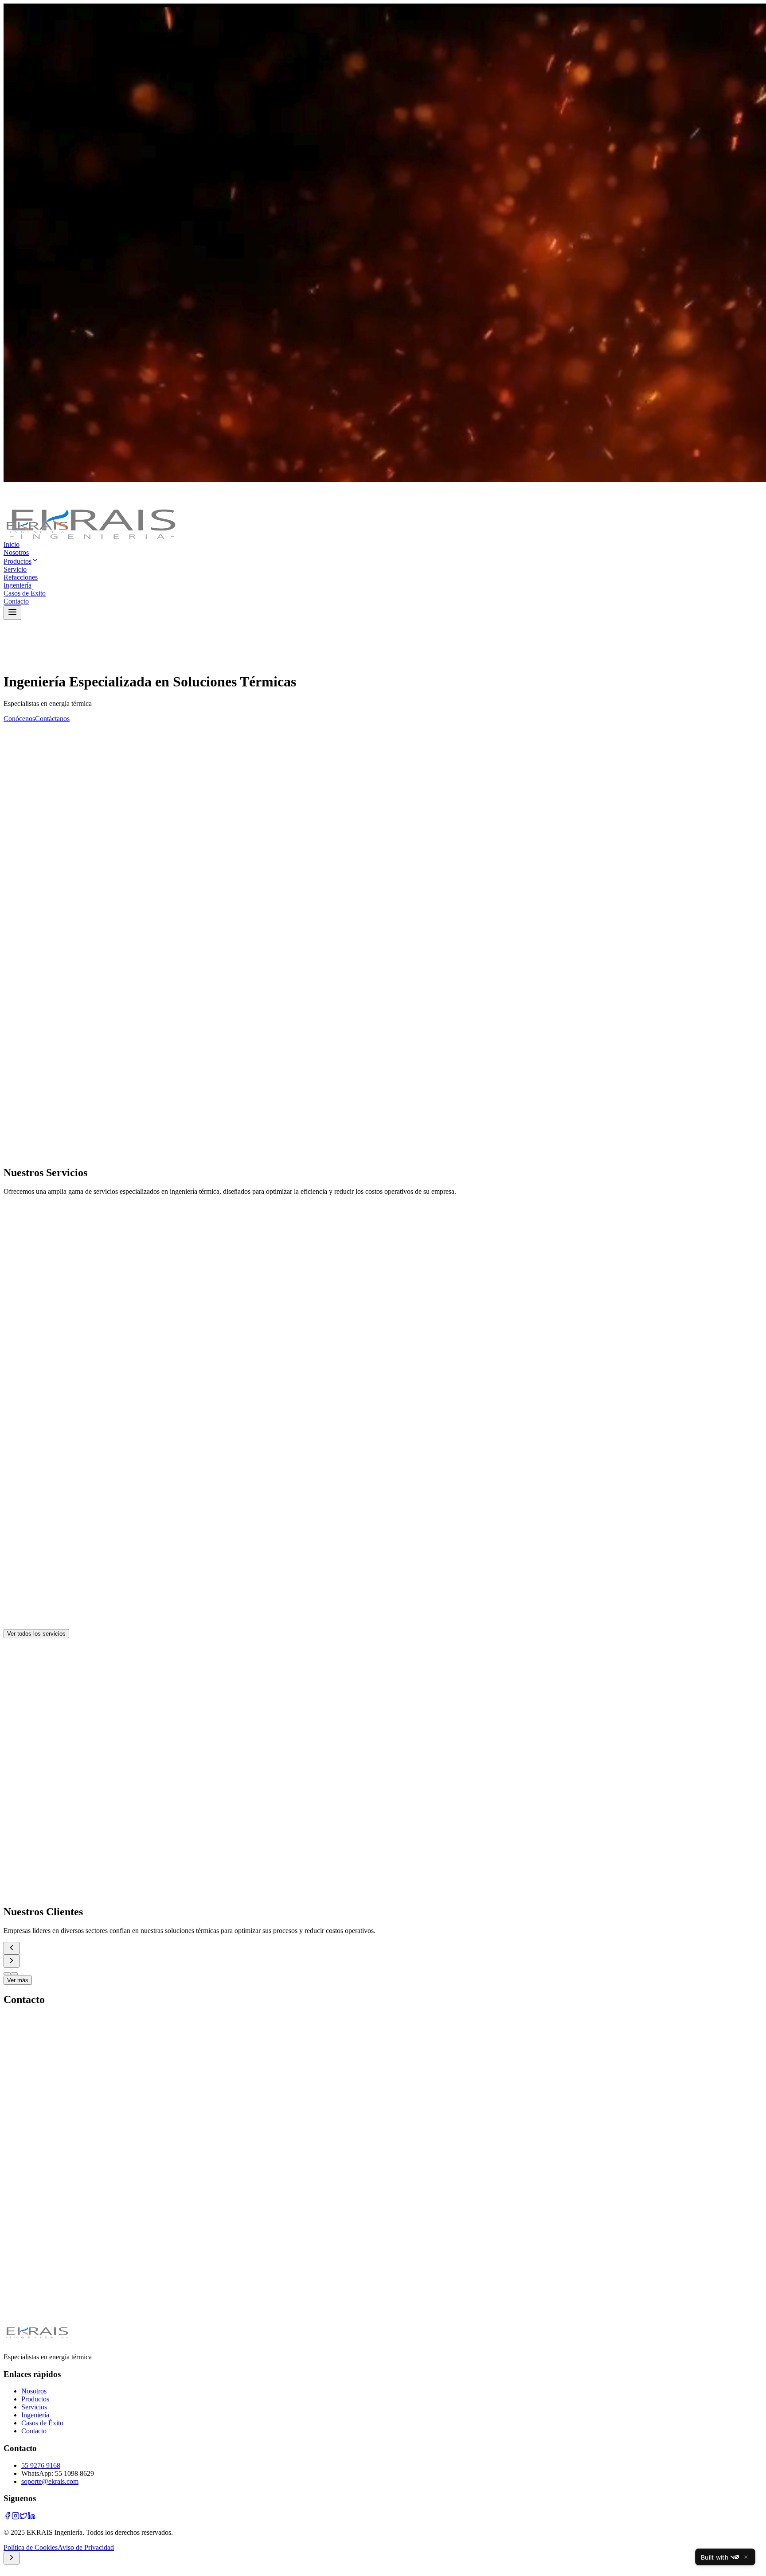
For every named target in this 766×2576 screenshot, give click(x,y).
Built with (715, 2557)
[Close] (746, 2557)
